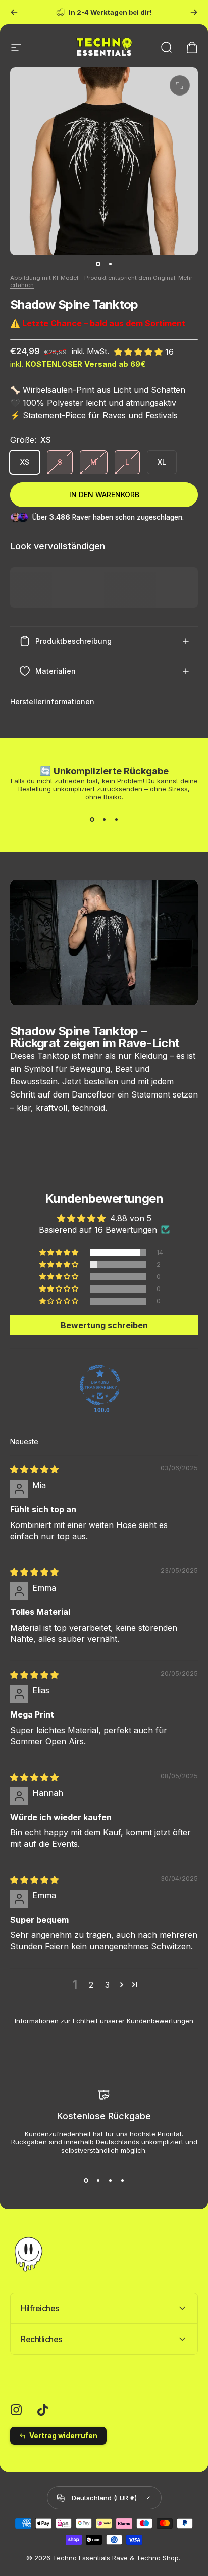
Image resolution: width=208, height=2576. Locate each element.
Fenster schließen (156, 1330)
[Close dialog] (201, 1248)
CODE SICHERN (156, 1314)
